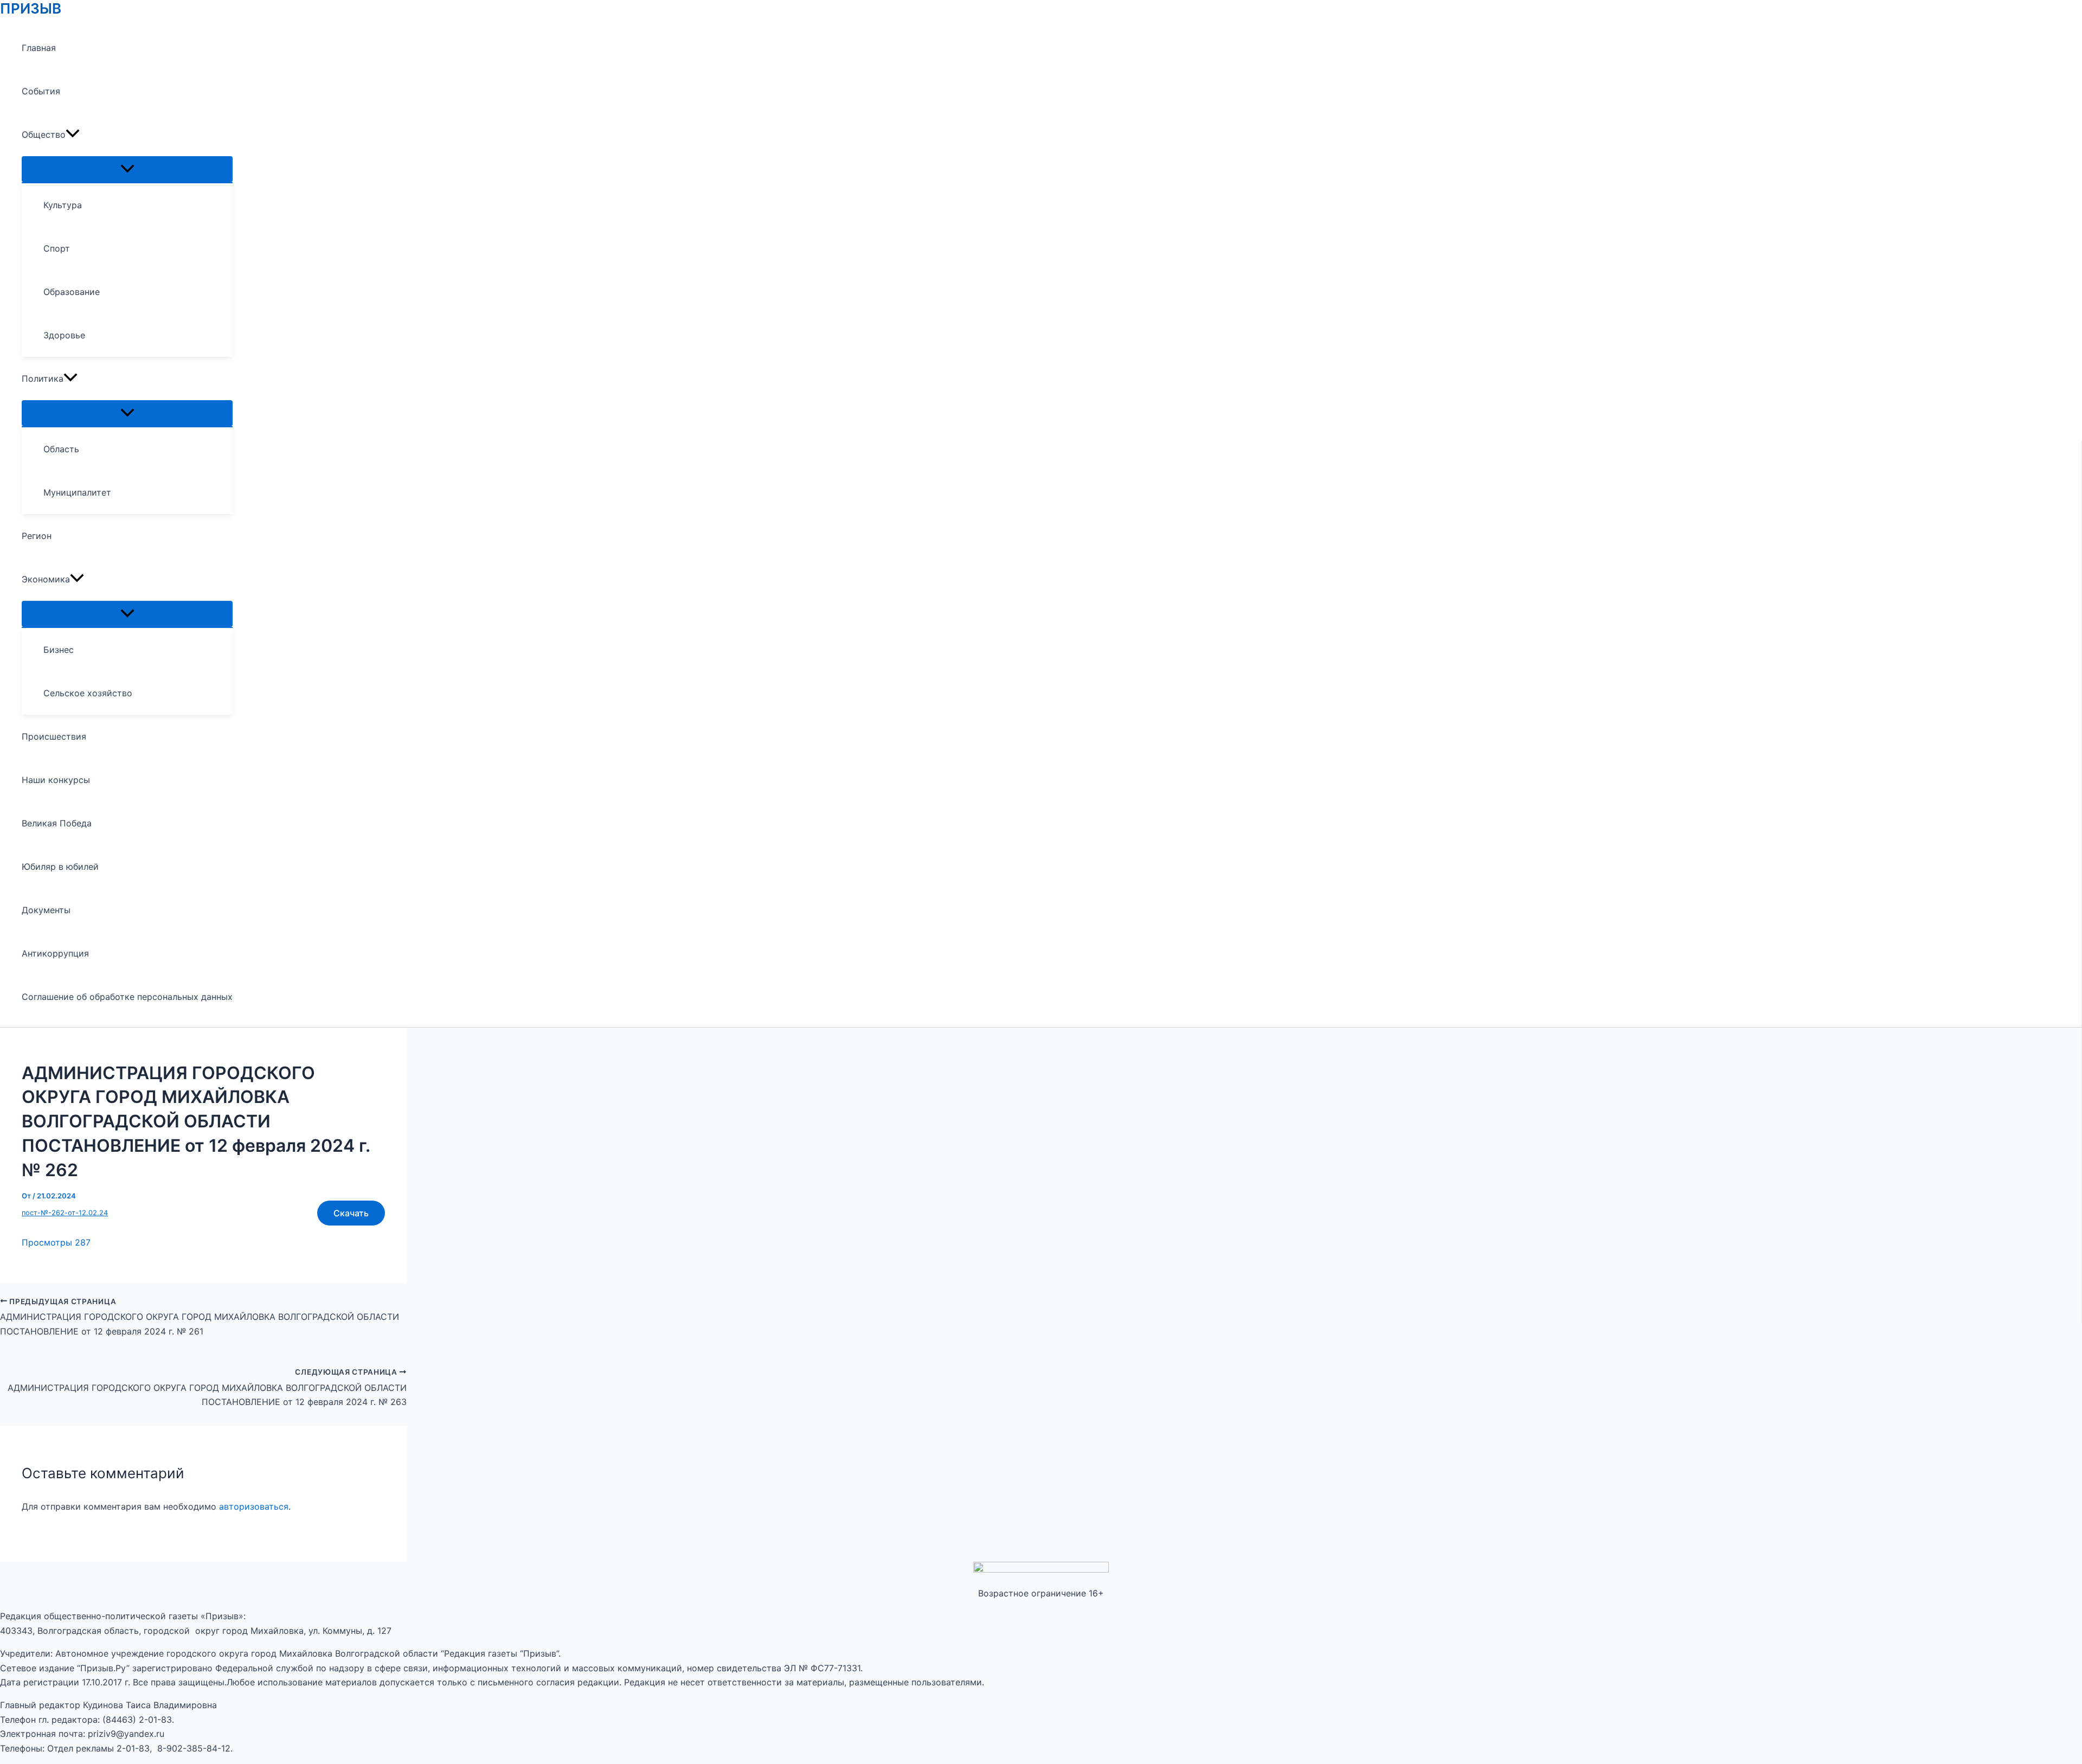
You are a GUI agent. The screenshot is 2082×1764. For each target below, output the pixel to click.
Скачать (351, 1213)
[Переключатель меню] (127, 169)
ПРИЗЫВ (31, 8)
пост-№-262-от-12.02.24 (65, 1213)
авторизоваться (254, 1506)
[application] (73, 134)
